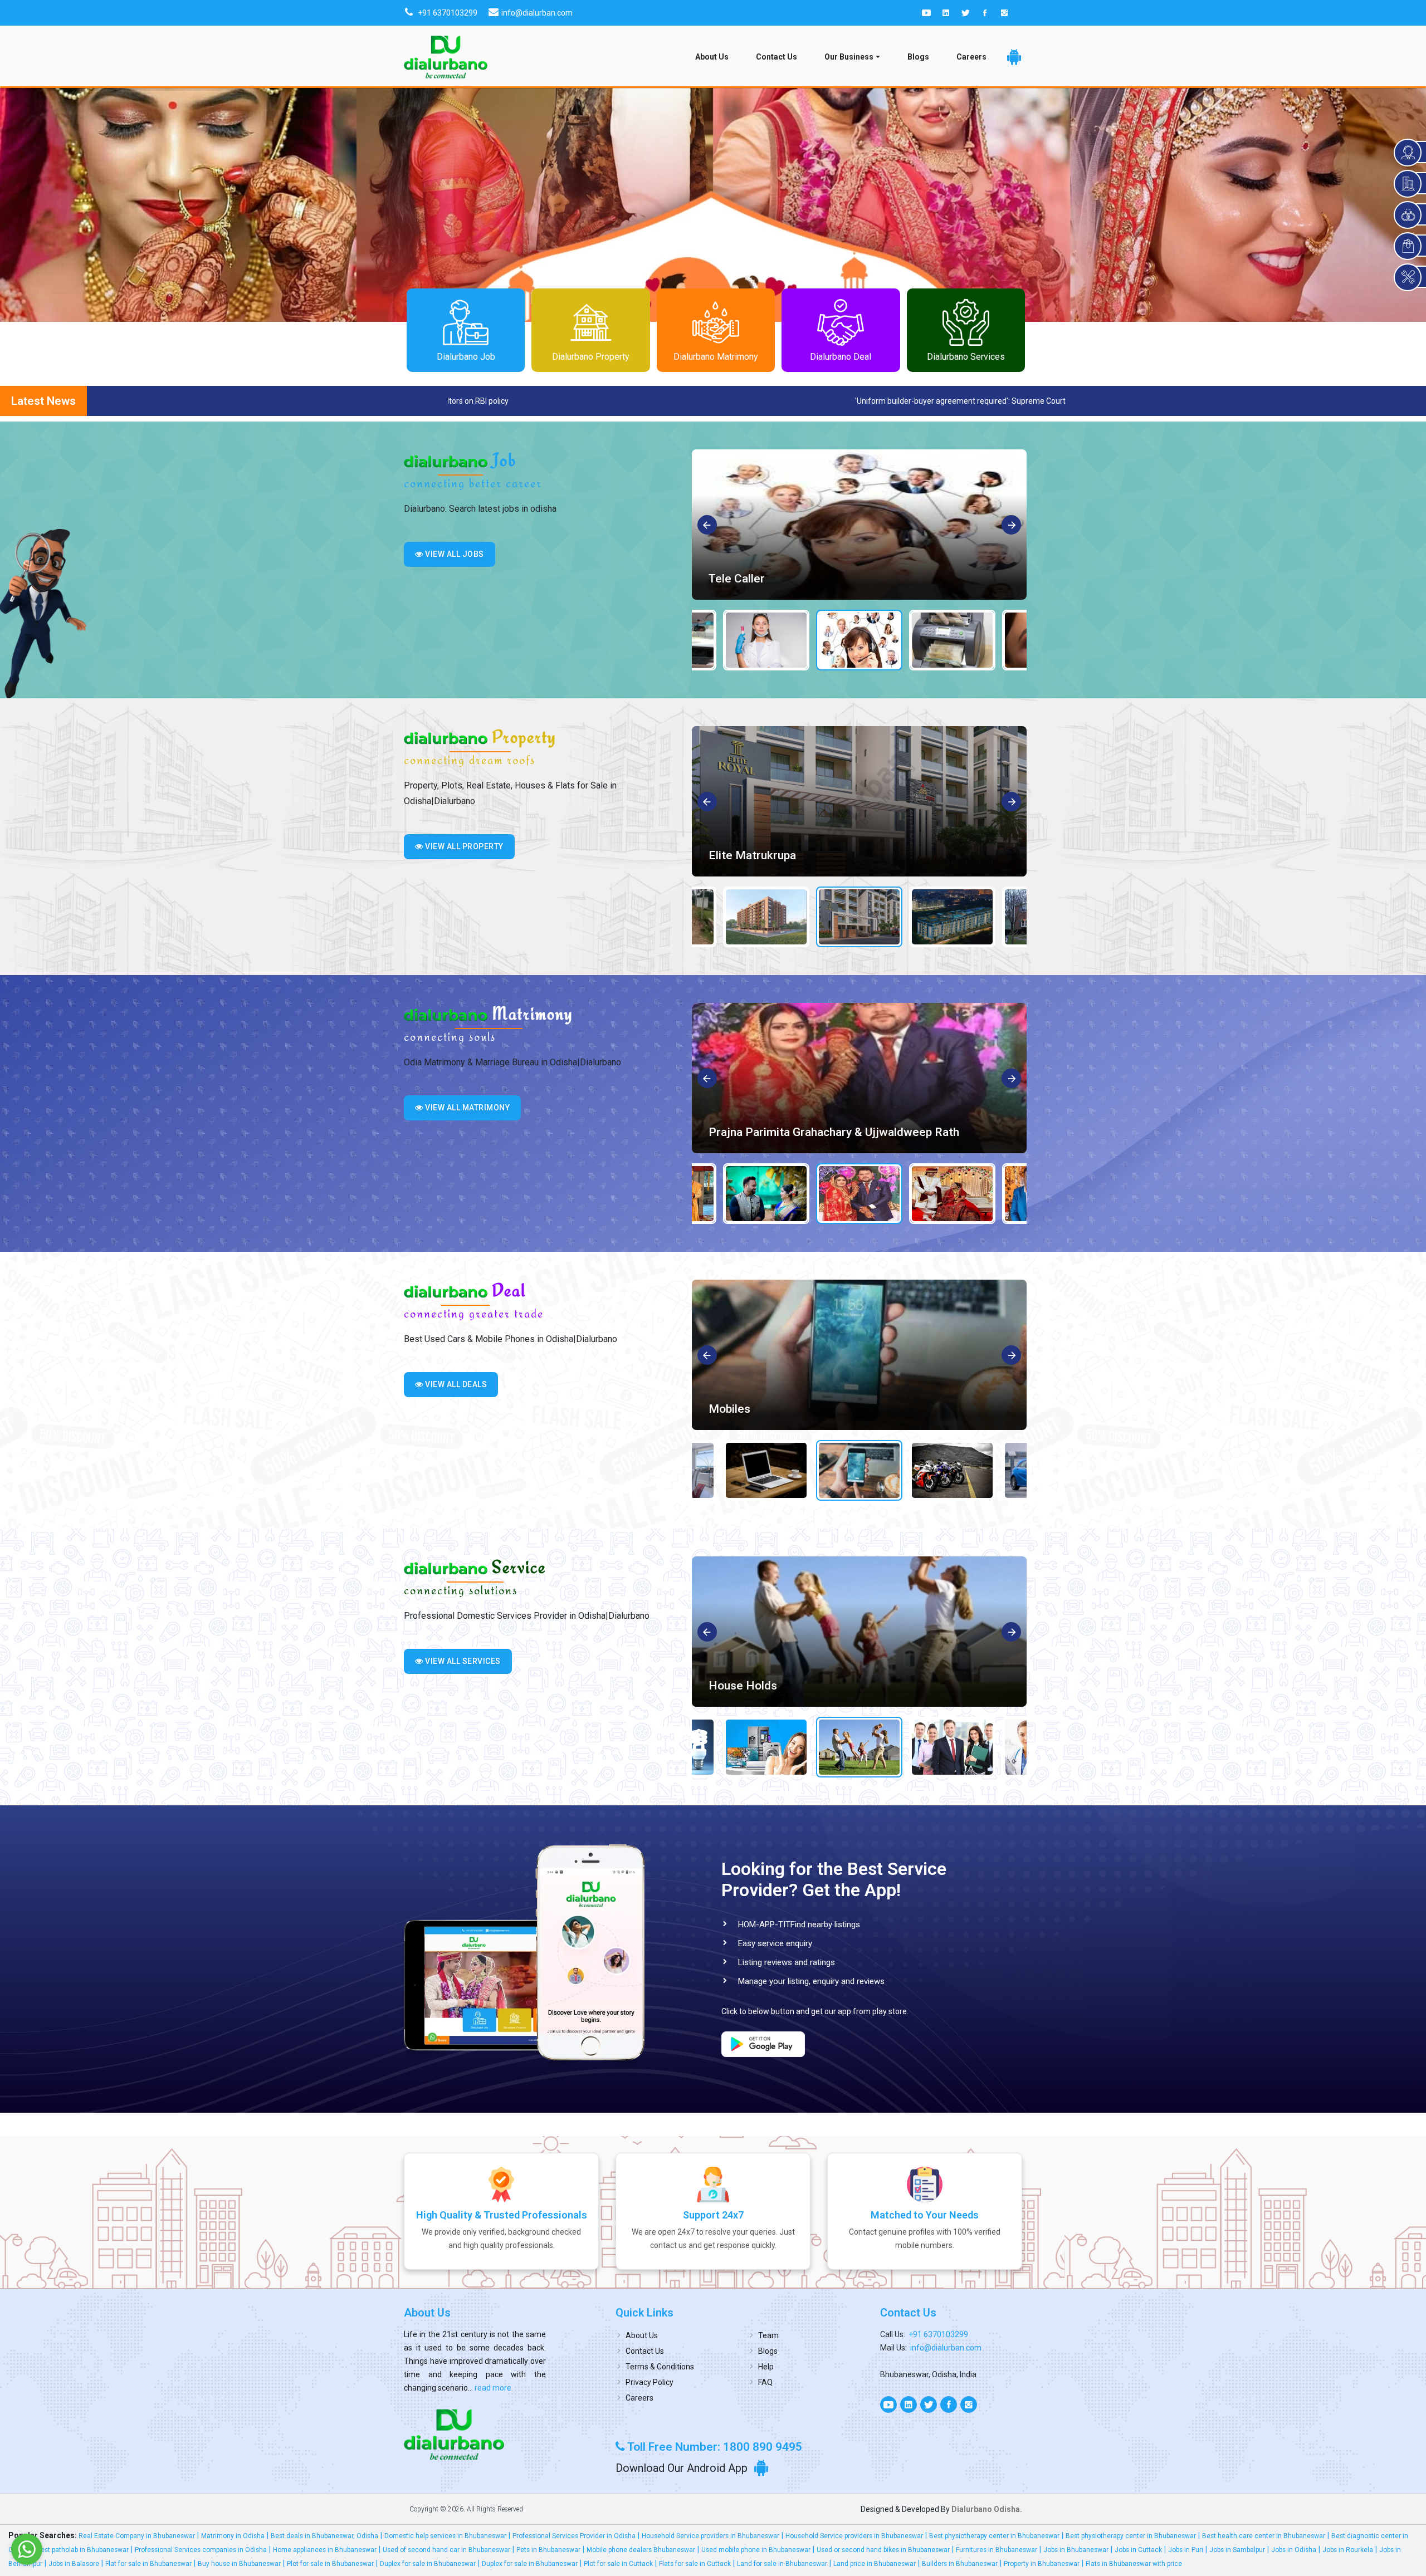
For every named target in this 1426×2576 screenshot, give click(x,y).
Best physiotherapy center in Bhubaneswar (994, 2536)
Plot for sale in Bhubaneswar (783, 855)
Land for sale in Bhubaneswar (782, 2564)
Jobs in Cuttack (1138, 2550)
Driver (724, 579)
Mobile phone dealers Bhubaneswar (641, 2550)
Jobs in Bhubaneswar (1076, 2550)
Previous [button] (708, 526)
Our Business (849, 57)
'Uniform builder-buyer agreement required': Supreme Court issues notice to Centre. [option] (494, 401)
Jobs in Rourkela (1348, 2550)
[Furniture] (859, 1355)
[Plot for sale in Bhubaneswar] (859, 801)
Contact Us (777, 57)
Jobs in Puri (1186, 2550)
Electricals (736, 1686)
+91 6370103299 (938, 2334)
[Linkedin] (946, 13)
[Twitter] (965, 13)
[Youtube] (926, 13)
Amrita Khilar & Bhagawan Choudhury (806, 1132)
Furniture (732, 1409)
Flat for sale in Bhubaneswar (148, 2564)
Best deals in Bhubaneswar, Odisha (324, 2536)
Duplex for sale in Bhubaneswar (428, 2564)
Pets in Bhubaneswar (548, 2550)
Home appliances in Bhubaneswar (325, 2550)
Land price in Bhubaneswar (875, 2564)
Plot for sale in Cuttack (618, 2564)
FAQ (765, 2382)
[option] (859, 525)
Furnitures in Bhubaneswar (997, 2550)
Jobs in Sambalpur (1237, 2550)
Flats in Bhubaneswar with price (1134, 2564)
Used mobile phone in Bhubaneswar (756, 2550)
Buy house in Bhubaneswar (239, 2564)
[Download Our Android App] (1014, 57)
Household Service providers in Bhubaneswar (710, 2536)
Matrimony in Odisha (233, 2536)
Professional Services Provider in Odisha (574, 2536)
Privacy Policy (649, 2382)
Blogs (918, 57)
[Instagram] (1004, 13)
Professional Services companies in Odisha (201, 2550)
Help (766, 2367)
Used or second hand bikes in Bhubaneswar (883, 2550)
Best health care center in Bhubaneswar (1264, 2536)
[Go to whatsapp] (27, 2549)
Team (768, 2335)
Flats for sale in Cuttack (695, 2564)
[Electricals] (859, 1632)
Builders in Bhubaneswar (960, 2564)
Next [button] (1012, 526)
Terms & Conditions (660, 2367)
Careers (971, 57)
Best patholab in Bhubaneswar (82, 2550)
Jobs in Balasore (74, 2564)
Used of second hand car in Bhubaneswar (446, 2550)
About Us (712, 57)
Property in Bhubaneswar (1042, 2564)
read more (492, 2388)
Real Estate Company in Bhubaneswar (137, 2536)
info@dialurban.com (946, 2348)
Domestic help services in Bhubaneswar (445, 2536)
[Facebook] (985, 13)
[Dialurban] (446, 57)
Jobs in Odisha (1294, 2550)
